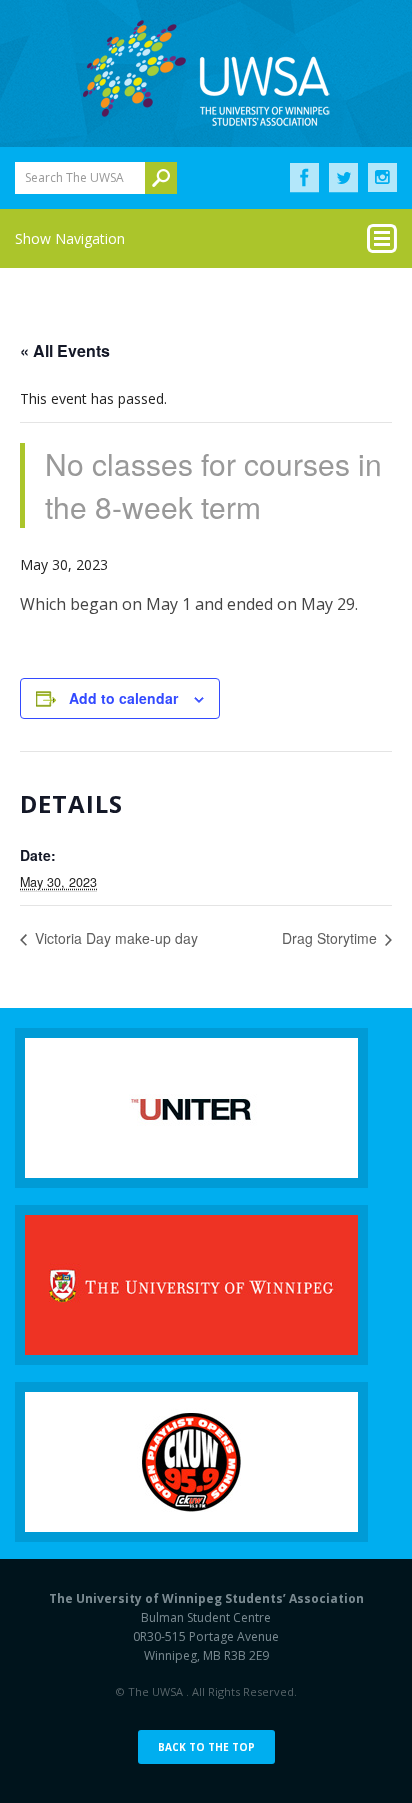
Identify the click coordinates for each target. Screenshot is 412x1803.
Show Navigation (70, 238)
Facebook (304, 178)
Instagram (382, 178)
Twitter (343, 178)
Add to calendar (123, 698)
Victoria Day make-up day (114, 938)
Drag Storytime (331, 938)
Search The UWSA (74, 177)
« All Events (65, 350)
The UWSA (206, 73)
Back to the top (206, 1747)
